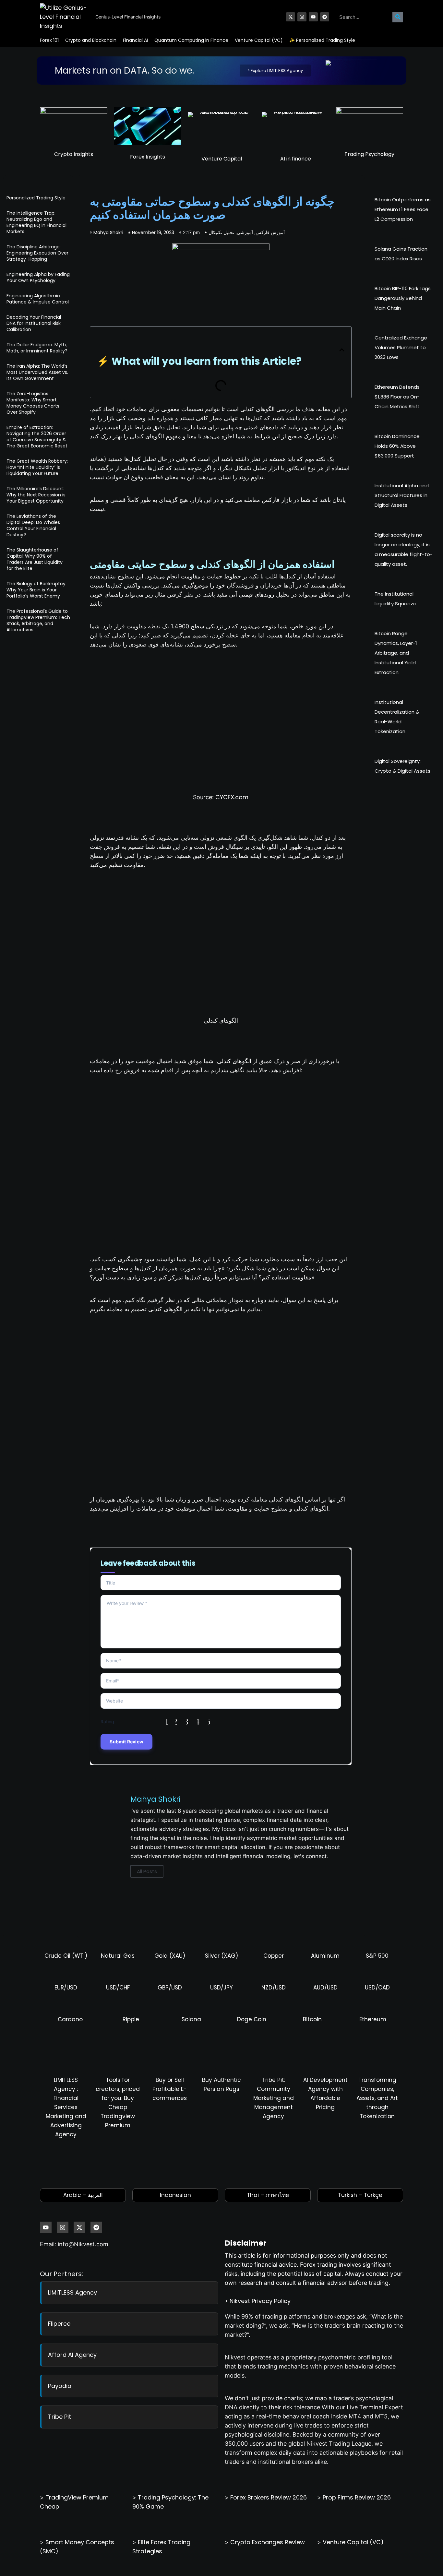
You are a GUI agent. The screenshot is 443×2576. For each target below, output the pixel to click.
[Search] (398, 17)
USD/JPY (221, 1988)
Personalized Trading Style (36, 198)
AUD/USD (325, 1988)
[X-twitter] (291, 17)
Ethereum (373, 2019)
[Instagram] (302, 17)
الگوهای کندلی (234, 1061)
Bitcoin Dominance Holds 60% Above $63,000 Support (397, 446)
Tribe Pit (60, 2417)
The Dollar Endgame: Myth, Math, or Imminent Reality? (37, 348)
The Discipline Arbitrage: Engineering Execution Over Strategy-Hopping (37, 253)
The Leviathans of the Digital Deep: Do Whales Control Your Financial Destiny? (33, 525)
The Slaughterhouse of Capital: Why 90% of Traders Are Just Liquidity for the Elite (35, 559)
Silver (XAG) (221, 1956)
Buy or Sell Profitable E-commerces (170, 2089)
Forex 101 (49, 40)
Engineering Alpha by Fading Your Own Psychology (38, 277)
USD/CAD (377, 1988)
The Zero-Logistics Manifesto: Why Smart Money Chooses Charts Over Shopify (33, 403)
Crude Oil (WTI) (66, 1956)
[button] (342, 350)
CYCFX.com (232, 797)
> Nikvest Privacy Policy (258, 2301)
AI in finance (296, 159)
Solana (191, 2019)
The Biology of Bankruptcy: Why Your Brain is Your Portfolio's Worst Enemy (36, 590)
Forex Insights (148, 157)
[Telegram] (325, 17)
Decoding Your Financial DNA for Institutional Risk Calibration (34, 323)
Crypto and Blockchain (91, 40)
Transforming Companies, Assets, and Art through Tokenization (377, 2098)
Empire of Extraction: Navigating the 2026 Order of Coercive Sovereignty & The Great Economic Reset (37, 437)
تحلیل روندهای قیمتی (264, 594)
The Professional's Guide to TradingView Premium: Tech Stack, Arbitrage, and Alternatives (38, 620)
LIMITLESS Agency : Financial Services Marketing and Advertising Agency (66, 2107)
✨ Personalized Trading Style (322, 40)
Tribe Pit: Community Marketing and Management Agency (274, 2098)
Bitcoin (312, 2019)
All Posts (147, 1871)
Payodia (60, 2386)
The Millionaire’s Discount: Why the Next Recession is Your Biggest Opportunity (36, 495)
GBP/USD (170, 1988)
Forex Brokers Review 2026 (269, 2497)
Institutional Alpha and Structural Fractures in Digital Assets (402, 495)
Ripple (131, 2019)
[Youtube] (313, 17)
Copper (274, 1956)
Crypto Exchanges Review (268, 2542)
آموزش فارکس (270, 232)
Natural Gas (118, 1956)
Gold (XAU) (170, 1956)
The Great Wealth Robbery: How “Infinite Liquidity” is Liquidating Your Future (37, 467)
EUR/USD (66, 1988)
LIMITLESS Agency (72, 2292)
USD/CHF (118, 1988)
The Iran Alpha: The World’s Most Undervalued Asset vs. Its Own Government (37, 372)
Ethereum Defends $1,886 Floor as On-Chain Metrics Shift (397, 397)
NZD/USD (274, 1988)
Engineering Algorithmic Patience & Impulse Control (38, 299)
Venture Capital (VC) (259, 40)
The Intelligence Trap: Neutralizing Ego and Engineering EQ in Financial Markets (36, 222)
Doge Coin (252, 2019)
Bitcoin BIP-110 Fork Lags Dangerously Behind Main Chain (403, 298)
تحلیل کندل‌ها (140, 459)
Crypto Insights (74, 154)
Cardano (70, 2019)
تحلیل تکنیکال (221, 232)
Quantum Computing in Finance (191, 40)
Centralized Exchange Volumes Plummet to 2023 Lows (401, 347)
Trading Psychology (369, 154)
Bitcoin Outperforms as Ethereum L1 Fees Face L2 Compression (403, 209)
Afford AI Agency (72, 2355)
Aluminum (325, 1956)
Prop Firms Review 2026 (357, 2497)
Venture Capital (222, 159)
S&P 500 (377, 1956)
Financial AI (135, 40)
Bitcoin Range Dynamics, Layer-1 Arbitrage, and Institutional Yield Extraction (396, 653)
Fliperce (59, 2324)
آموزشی (245, 232)
